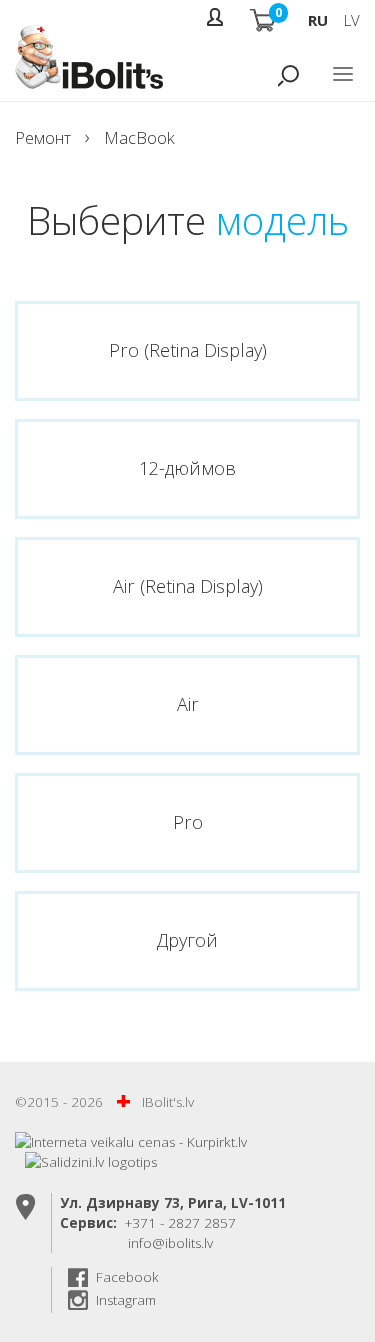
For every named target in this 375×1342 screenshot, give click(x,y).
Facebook (127, 1277)
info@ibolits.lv (170, 1243)
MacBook (139, 137)
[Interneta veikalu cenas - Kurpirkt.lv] (131, 1142)
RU (318, 20)
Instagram (126, 1300)
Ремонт (43, 137)
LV (352, 20)
